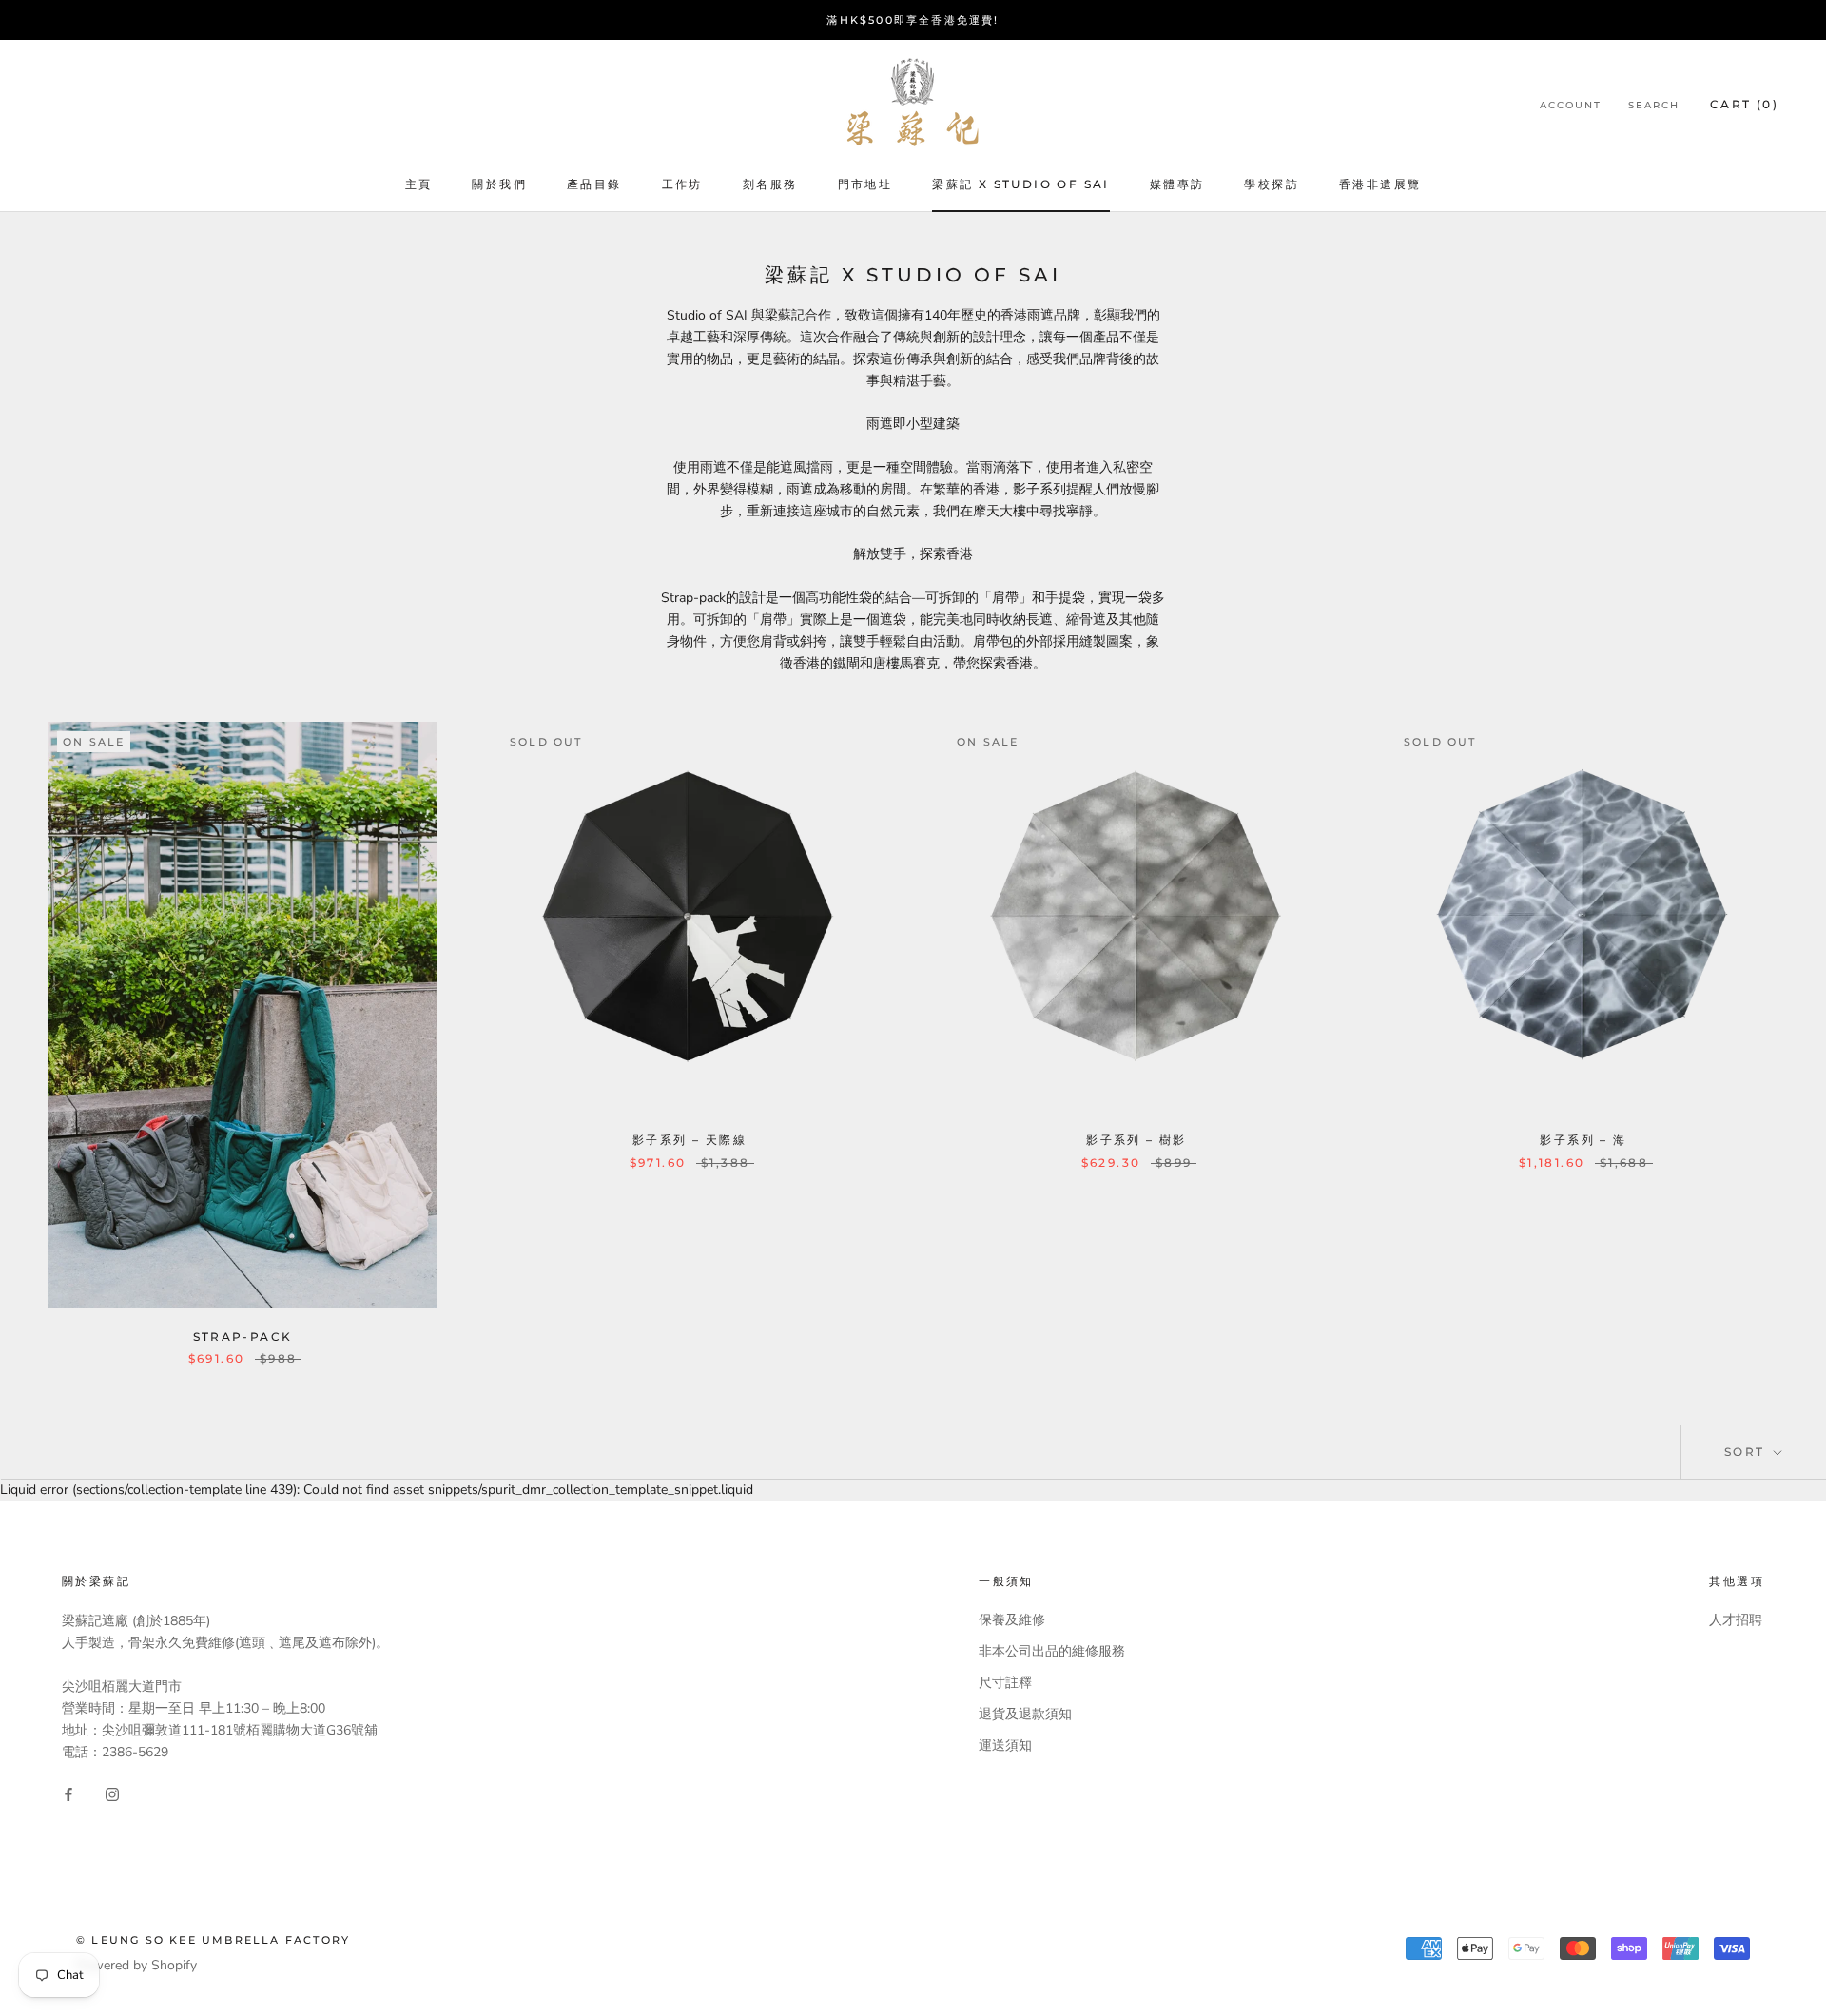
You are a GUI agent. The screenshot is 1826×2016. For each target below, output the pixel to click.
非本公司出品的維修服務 (1052, 1651)
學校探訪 (1272, 184)
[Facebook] (68, 1794)
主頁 (419, 184)
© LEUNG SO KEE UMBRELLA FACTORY (213, 1940)
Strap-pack (243, 1337)
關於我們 (499, 184)
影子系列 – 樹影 (1136, 1140)
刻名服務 (770, 184)
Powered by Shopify (136, 1965)
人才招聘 (1736, 1620)
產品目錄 (594, 184)
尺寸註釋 (1005, 1683)
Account (1571, 105)
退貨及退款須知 (1025, 1714)
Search (1654, 105)
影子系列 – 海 (1583, 1140)
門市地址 (865, 184)
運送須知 (1005, 1745)
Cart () (1744, 104)
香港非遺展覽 (1380, 184)
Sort (1747, 1452)
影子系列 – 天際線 (690, 1140)
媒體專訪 (1177, 184)
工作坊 (682, 184)
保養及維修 (1012, 1620)
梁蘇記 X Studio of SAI (1021, 184)
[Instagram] (112, 1794)
